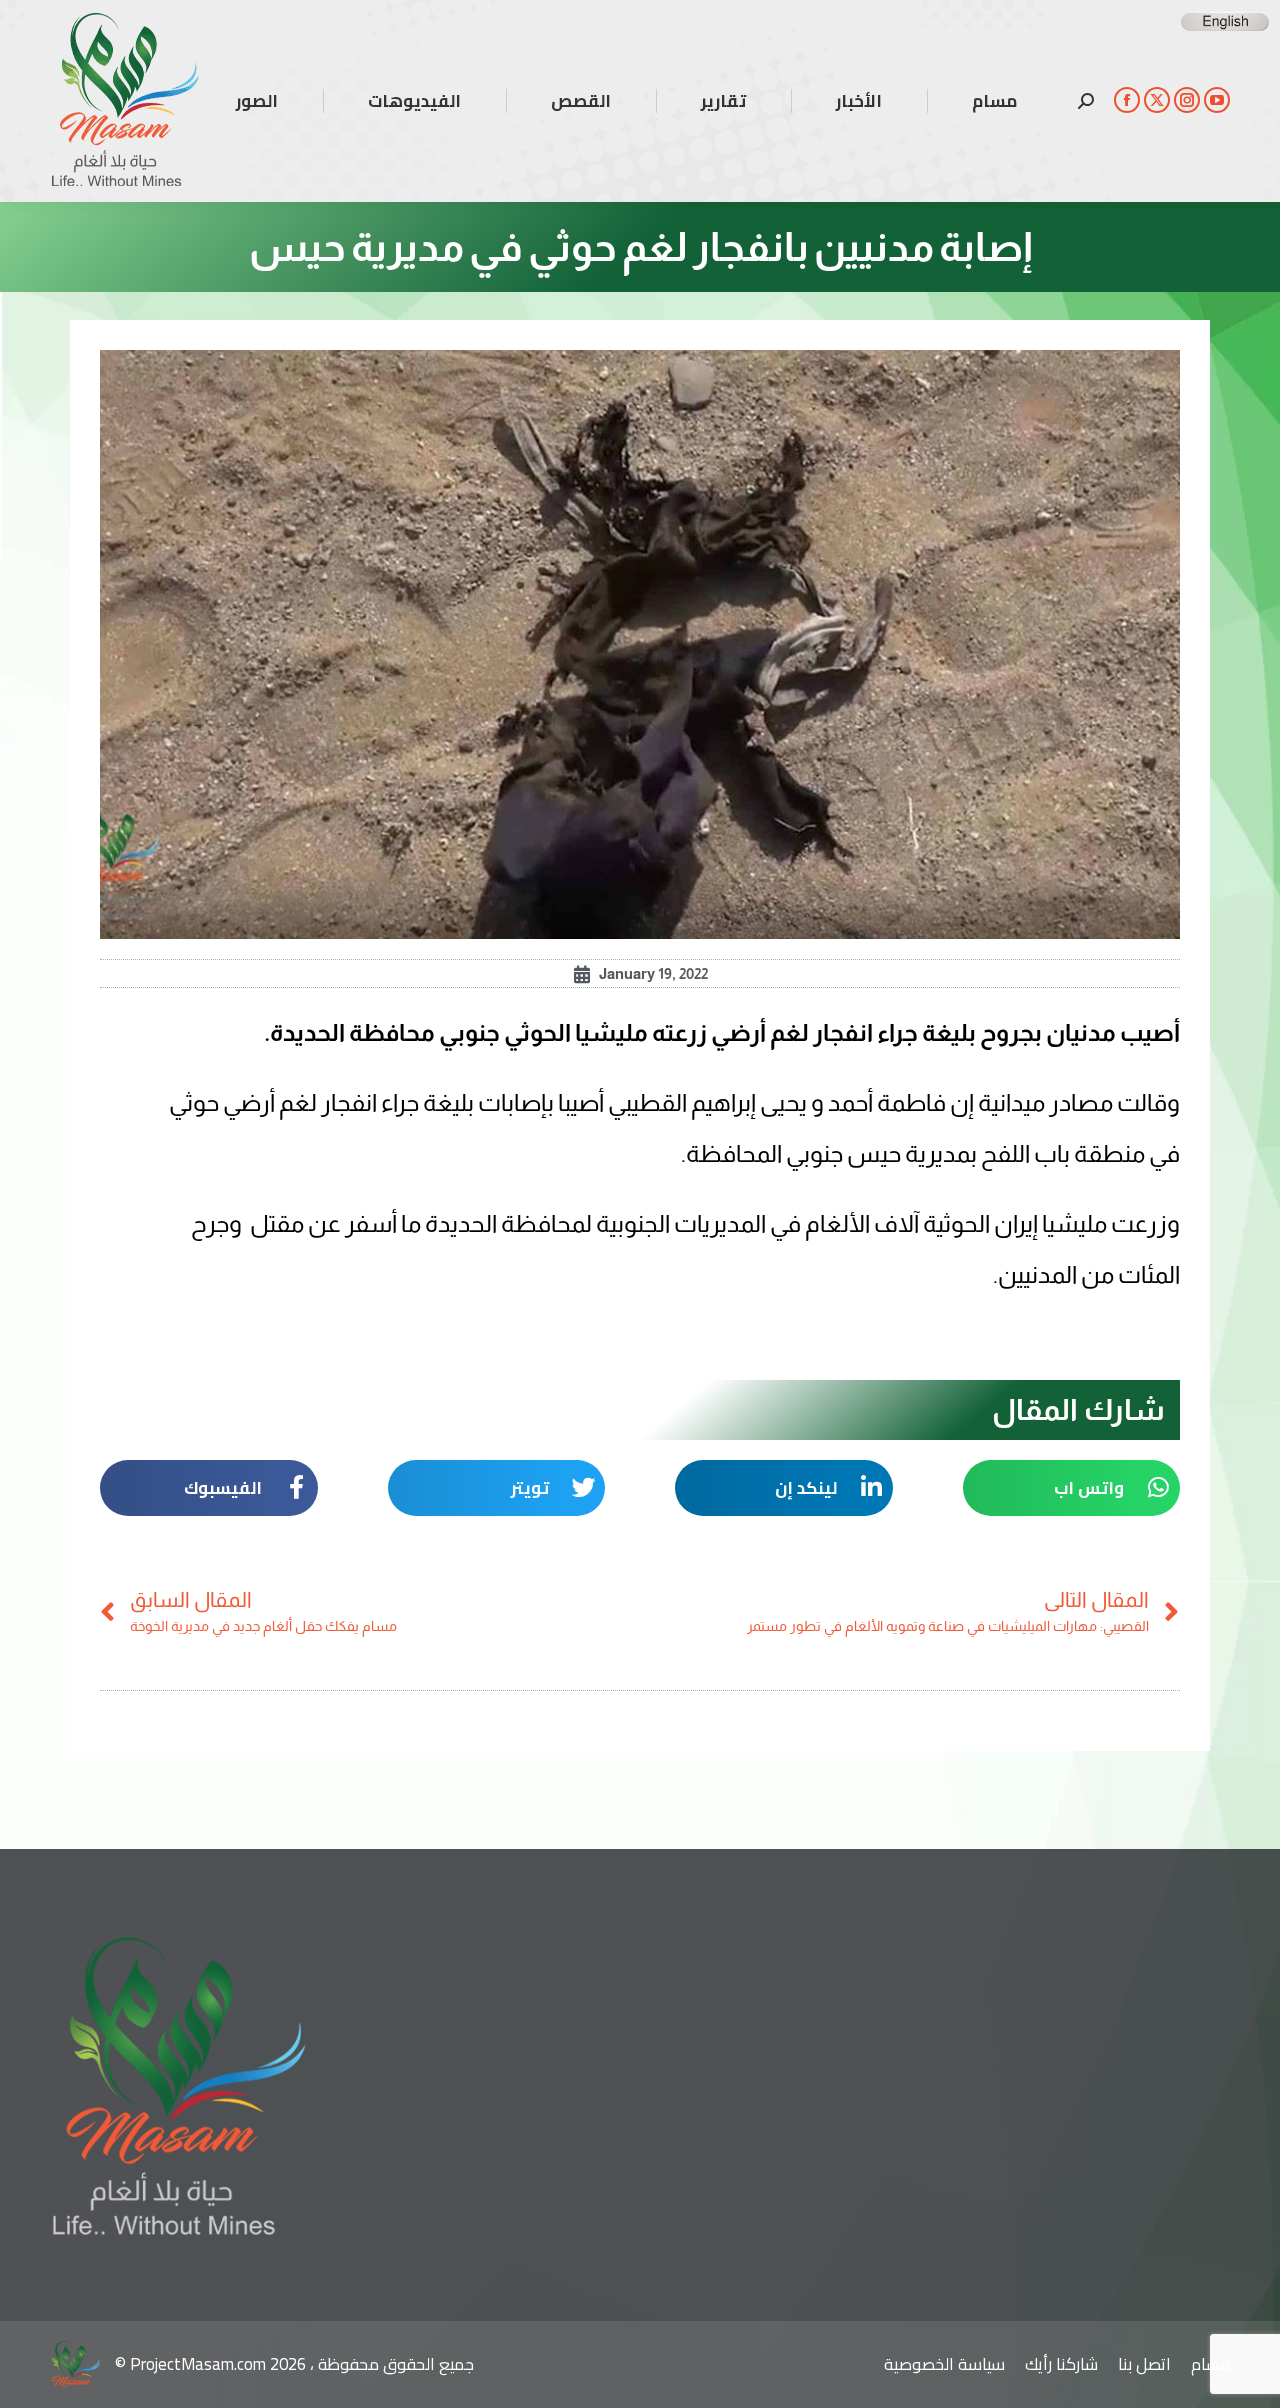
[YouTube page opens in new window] (1217, 100)
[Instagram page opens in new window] (1187, 100)
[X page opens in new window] (1157, 100)
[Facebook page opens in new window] (1127, 100)
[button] (1072, 1488)
